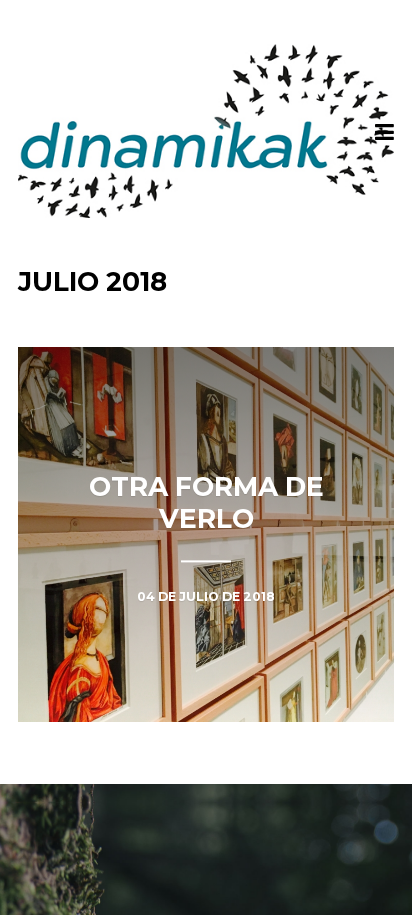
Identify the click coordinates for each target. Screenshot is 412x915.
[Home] (206, 131)
